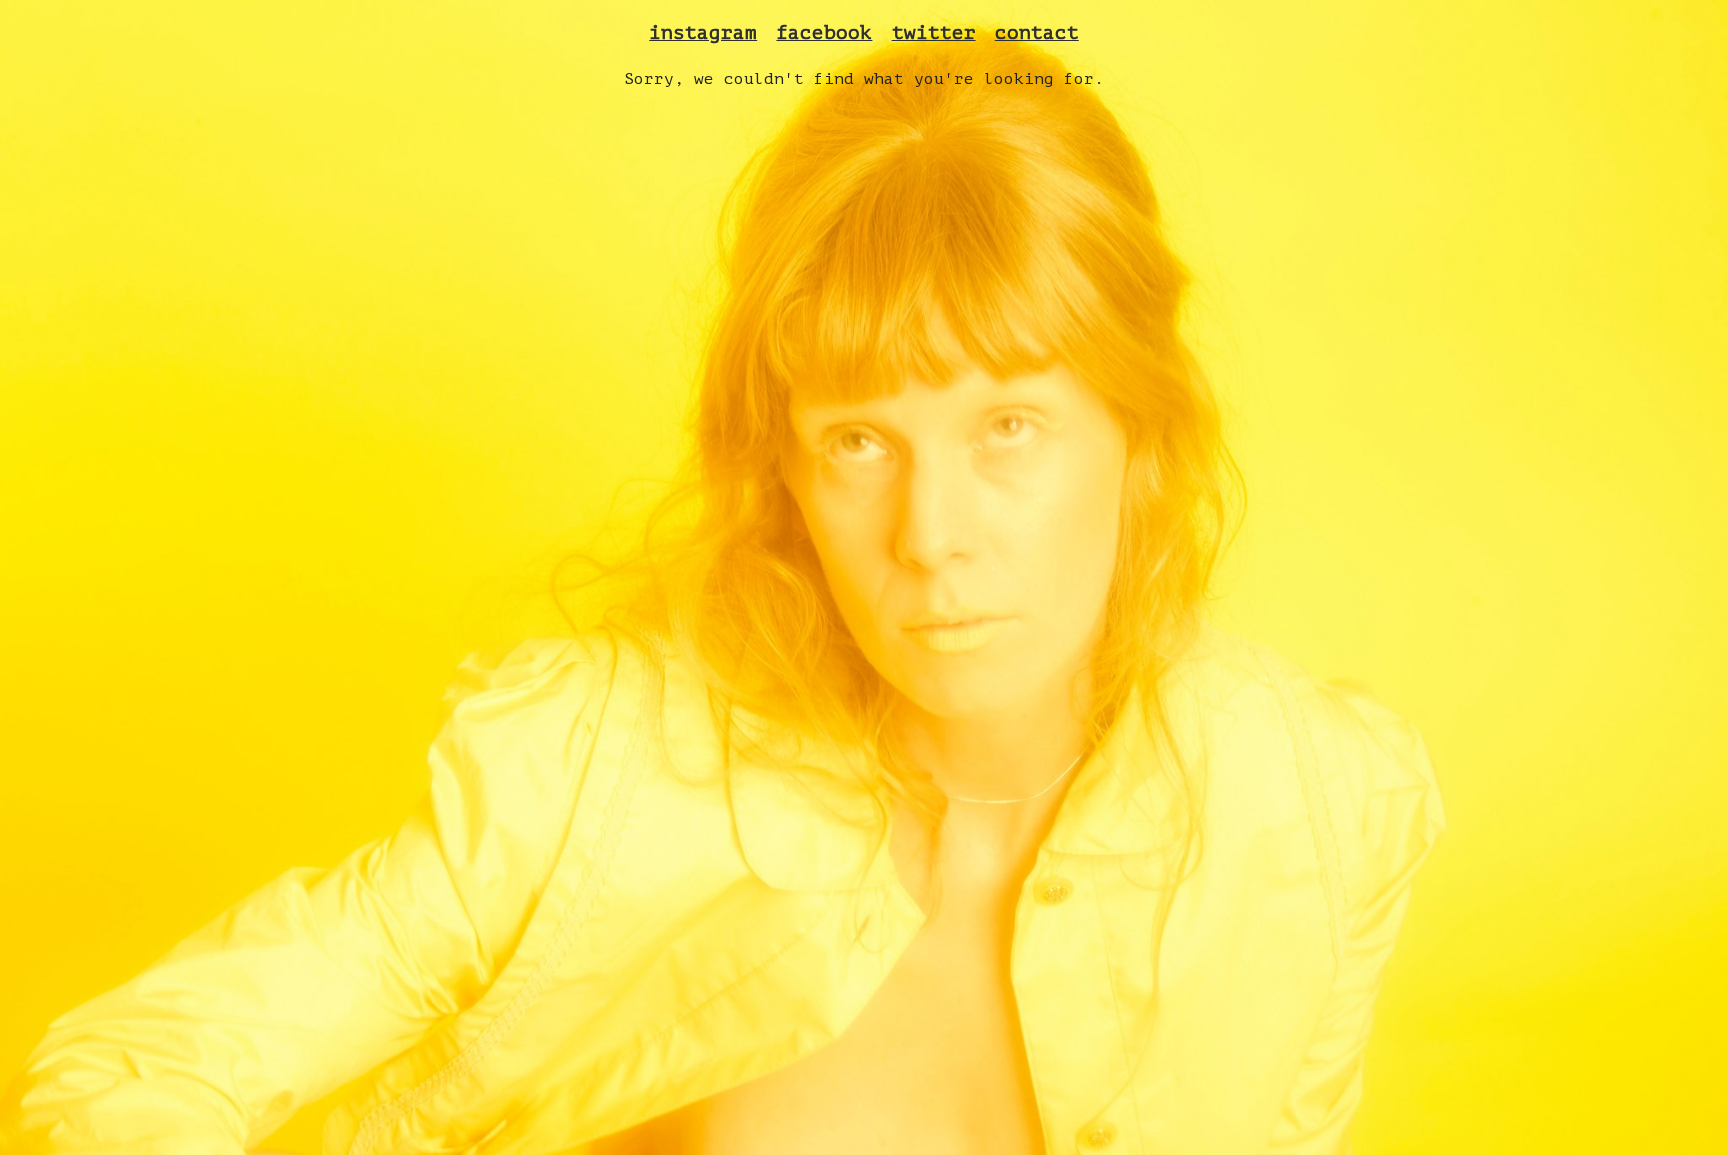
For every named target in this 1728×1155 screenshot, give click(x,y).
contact (1037, 33)
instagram (703, 33)
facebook (824, 33)
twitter (934, 33)
